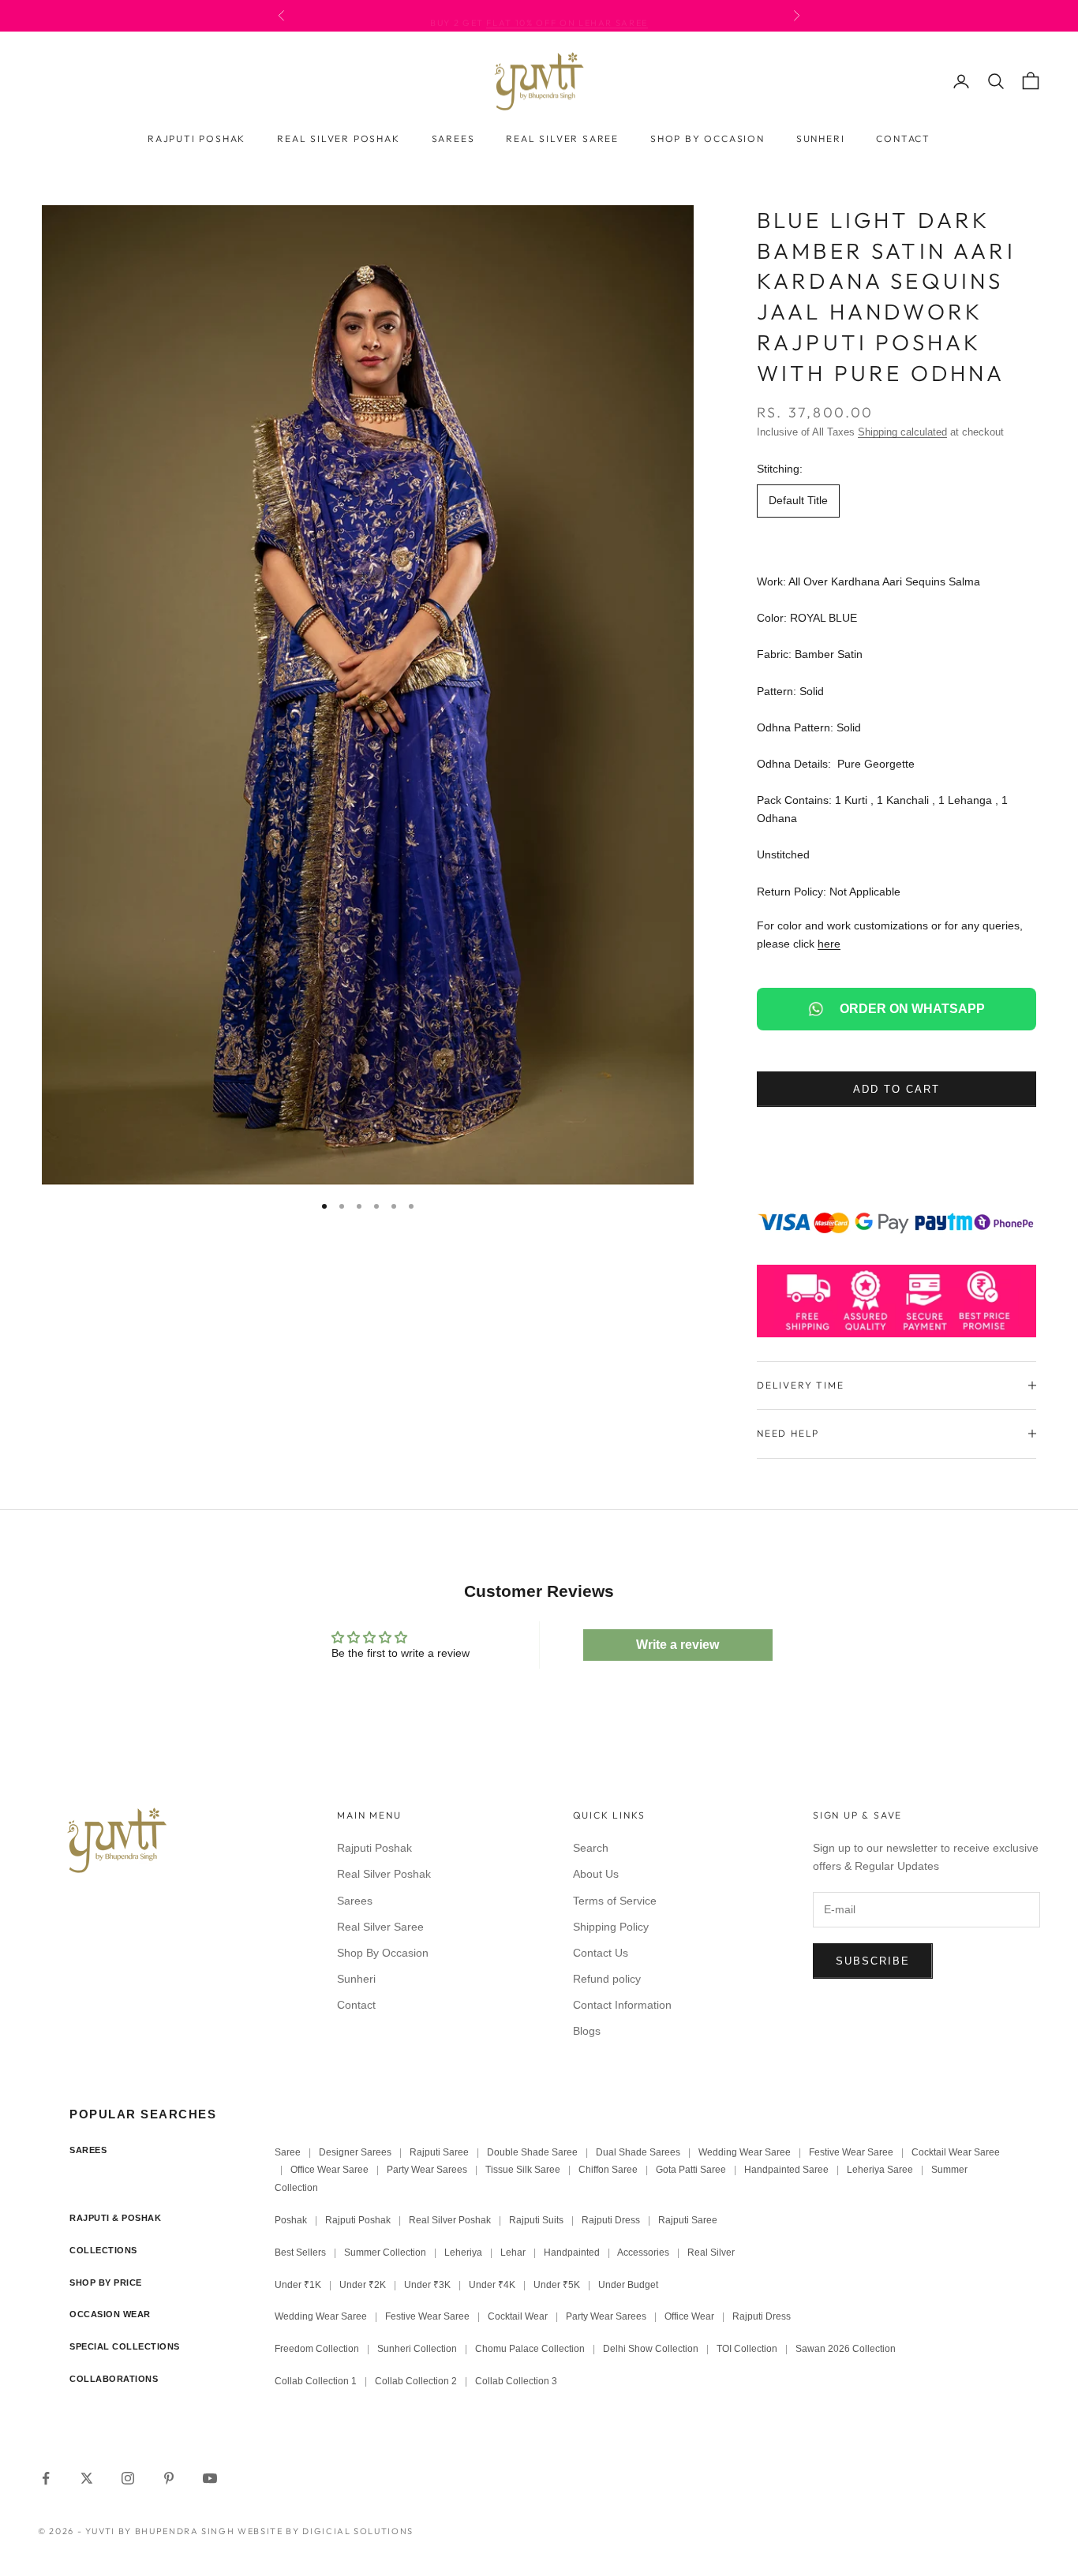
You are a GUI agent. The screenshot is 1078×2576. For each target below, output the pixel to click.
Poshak (291, 2220)
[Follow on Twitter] (87, 2478)
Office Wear (689, 2316)
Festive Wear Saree (851, 2152)
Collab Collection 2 (417, 2381)
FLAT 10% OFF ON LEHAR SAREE (567, 16)
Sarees (453, 138)
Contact (903, 138)
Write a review (677, 1645)
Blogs (587, 2031)
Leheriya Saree (880, 2170)
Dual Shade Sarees (638, 2152)
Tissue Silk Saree (523, 2170)
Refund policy (607, 1979)
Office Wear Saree (329, 2170)
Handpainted (572, 2253)
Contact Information (622, 2005)
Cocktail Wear (518, 2316)
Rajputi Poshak (197, 138)
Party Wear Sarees (427, 2170)
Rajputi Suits (536, 2220)
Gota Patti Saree (691, 2170)
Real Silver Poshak (338, 138)
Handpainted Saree (786, 2170)
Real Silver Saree (562, 138)
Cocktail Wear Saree (956, 2152)
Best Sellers (300, 2253)
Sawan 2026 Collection (846, 2349)
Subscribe (873, 1961)
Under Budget (628, 2285)
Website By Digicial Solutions (326, 2531)
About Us (596, 1874)
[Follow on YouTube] (210, 2478)
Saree (288, 2152)
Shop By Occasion (707, 138)
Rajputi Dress (611, 2220)
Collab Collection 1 (317, 2381)
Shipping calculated (902, 432)
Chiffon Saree (608, 2170)
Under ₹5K (557, 2285)
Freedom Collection (317, 2349)
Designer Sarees (355, 2152)
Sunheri (821, 138)
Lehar (513, 2253)
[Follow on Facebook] (46, 2478)
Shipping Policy (611, 1927)
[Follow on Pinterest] (169, 2478)
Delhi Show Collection (651, 2349)
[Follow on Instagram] (128, 2478)
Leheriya (463, 2253)
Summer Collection (385, 2253)
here (829, 944)
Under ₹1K (298, 2285)
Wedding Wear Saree (745, 2152)
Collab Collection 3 (516, 2381)
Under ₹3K (427, 2285)
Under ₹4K (492, 2285)
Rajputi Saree (439, 2152)
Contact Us (601, 1953)
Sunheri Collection (417, 2349)
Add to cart (896, 1089)
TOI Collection (747, 2349)
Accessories (643, 2253)
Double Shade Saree (532, 2152)
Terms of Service (615, 1901)
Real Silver (711, 2253)
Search (591, 1848)
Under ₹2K (363, 2285)
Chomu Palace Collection (530, 2349)
